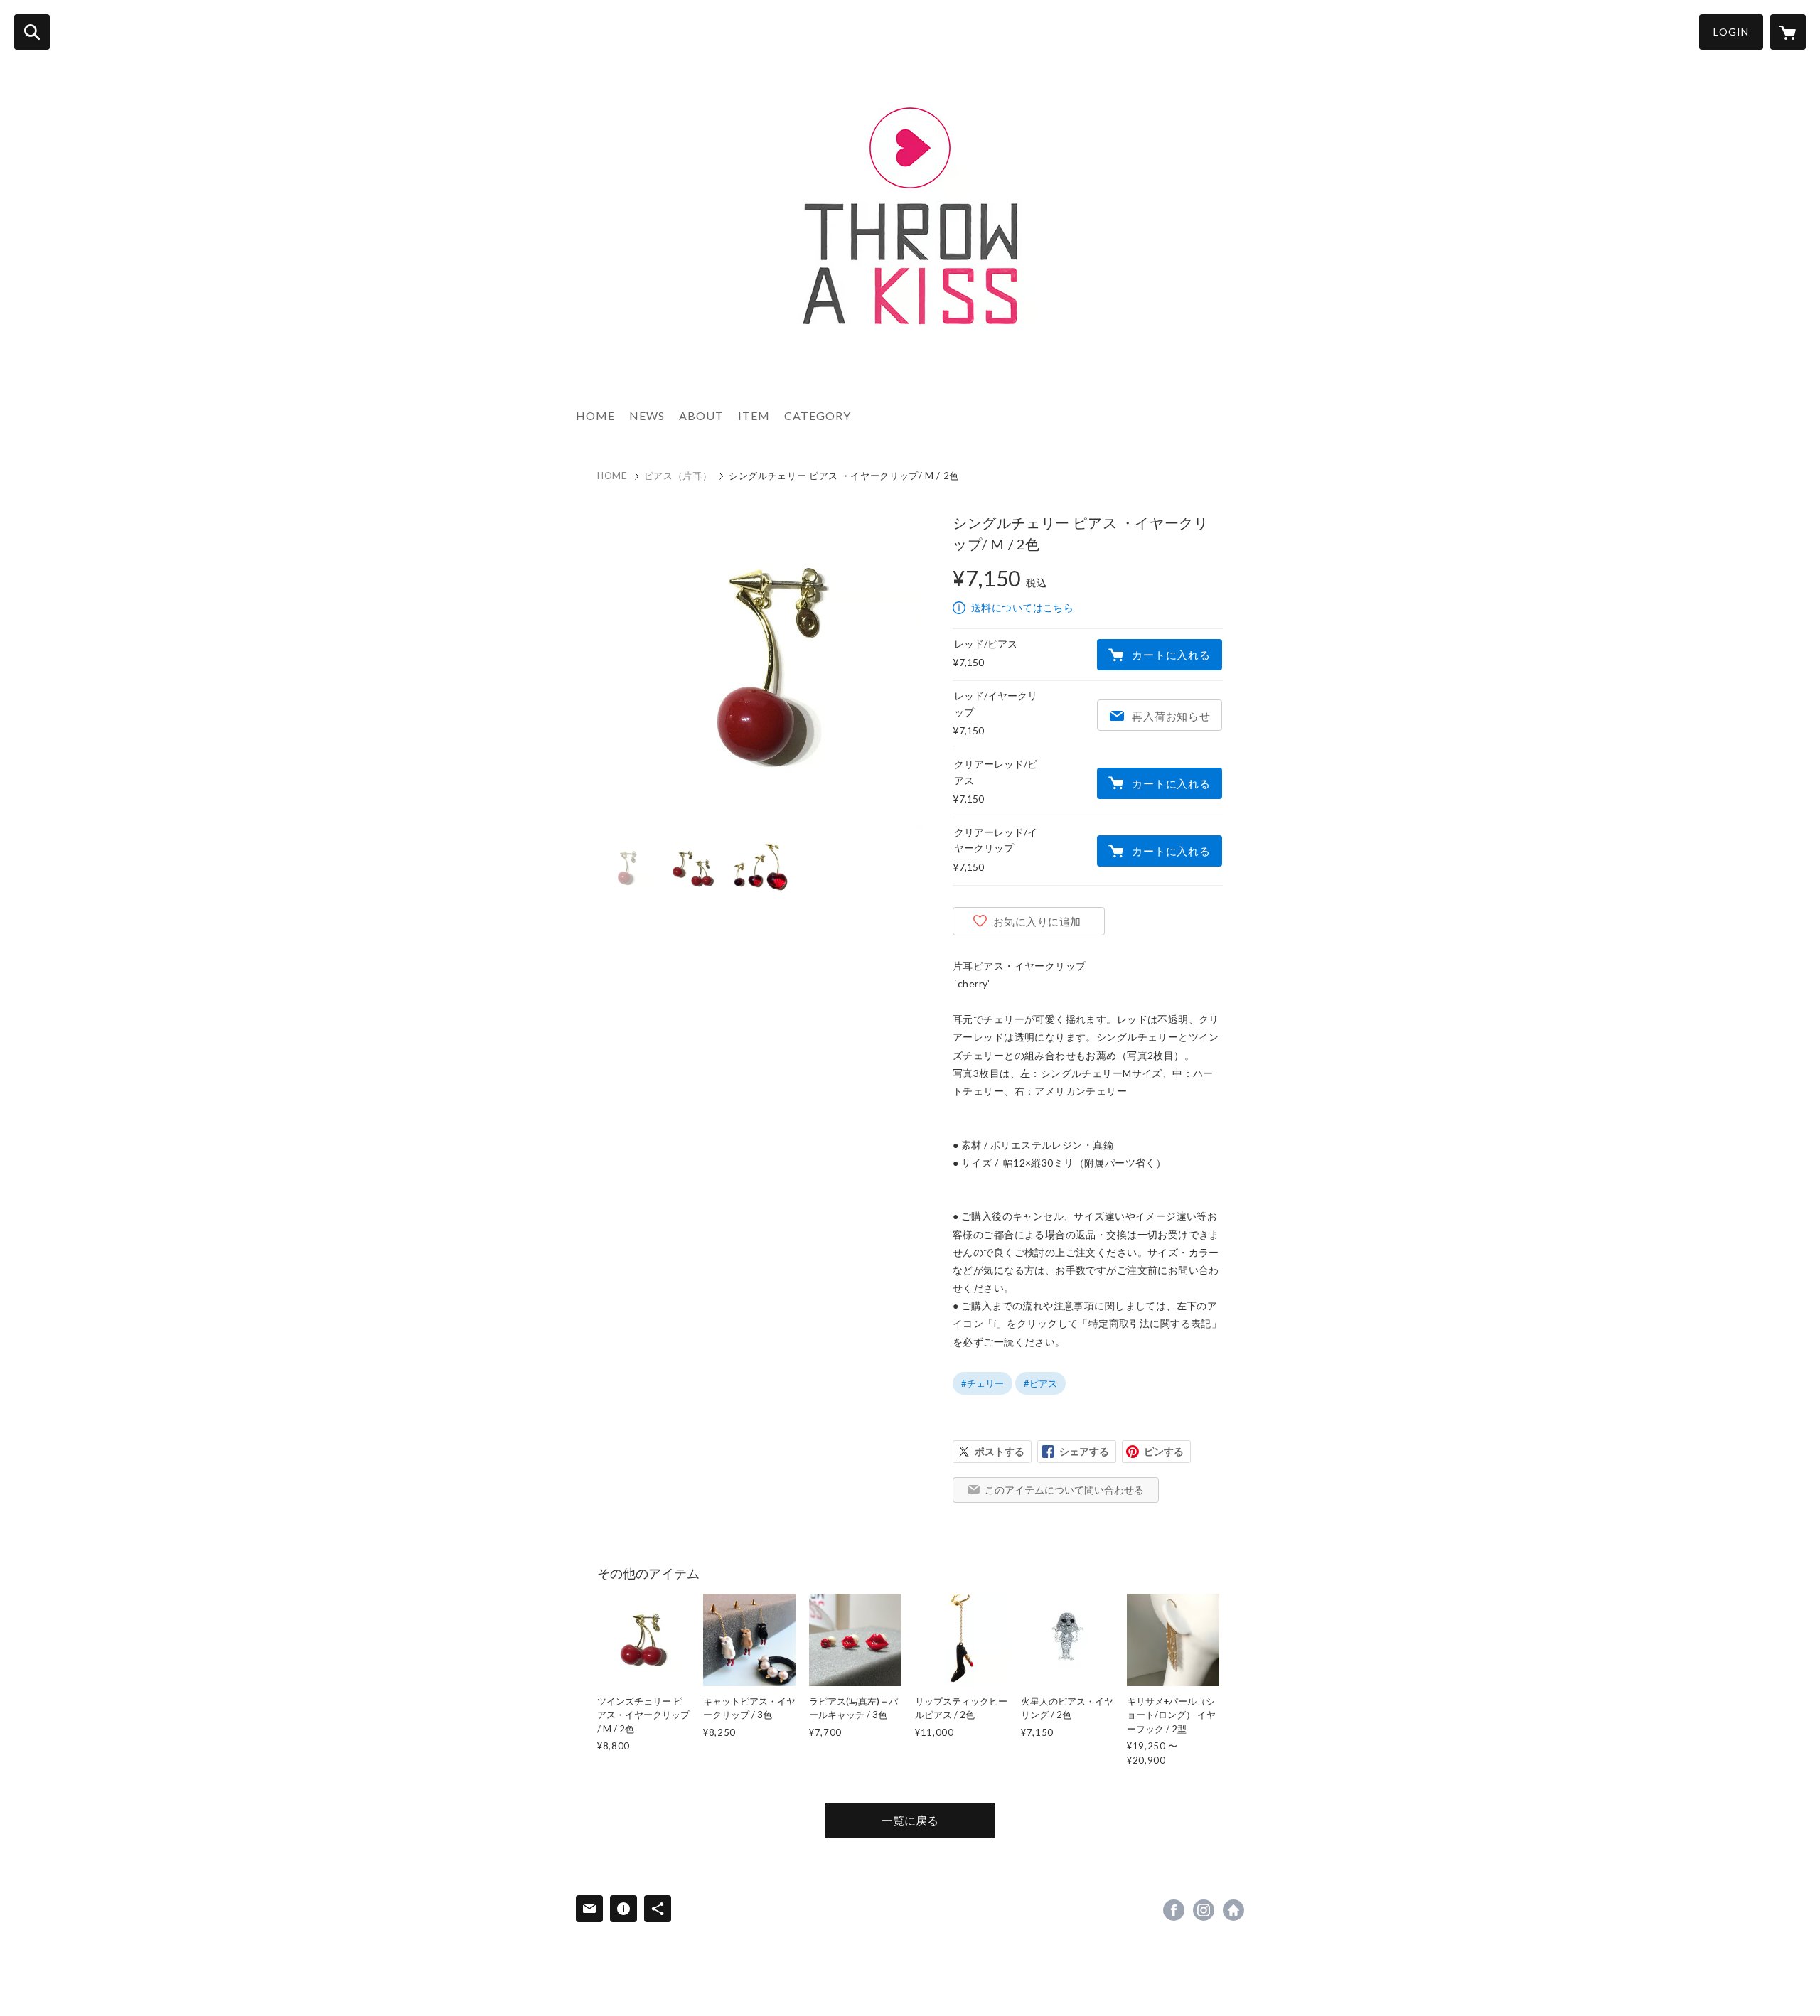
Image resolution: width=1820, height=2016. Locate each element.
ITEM (754, 415)
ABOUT (701, 415)
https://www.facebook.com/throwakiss (1174, 1910)
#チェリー (983, 1383)
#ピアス (1040, 1383)
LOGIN (1731, 32)
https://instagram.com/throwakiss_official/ (1204, 1910)
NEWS (647, 415)
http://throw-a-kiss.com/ (1233, 1910)
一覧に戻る (910, 1820)
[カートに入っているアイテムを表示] (1788, 32)
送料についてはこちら (1022, 607)
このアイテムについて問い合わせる (1064, 1490)
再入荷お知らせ (1171, 716)
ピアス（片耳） (678, 476)
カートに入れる (1171, 655)
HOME (595, 415)
